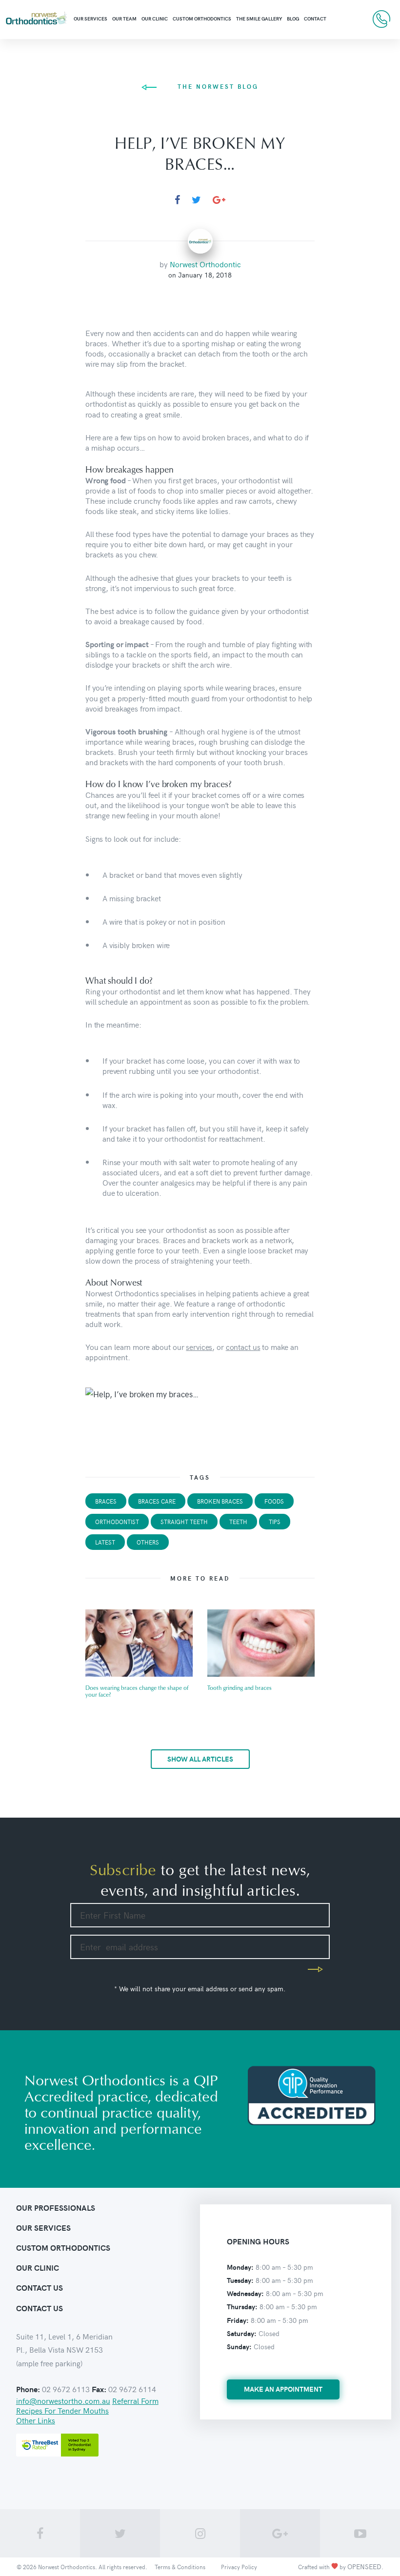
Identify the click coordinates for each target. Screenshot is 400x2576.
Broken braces (220, 1501)
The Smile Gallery (259, 19)
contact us (243, 1347)
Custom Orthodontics (202, 19)
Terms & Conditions (180, 2567)
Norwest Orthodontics (67, 2567)
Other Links (36, 2420)
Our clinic (155, 19)
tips (275, 1522)
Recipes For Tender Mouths (62, 2410)
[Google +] (219, 200)
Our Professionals (56, 2208)
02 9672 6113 (381, 19)
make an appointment (283, 2389)
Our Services (90, 19)
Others (148, 1542)
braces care (157, 1501)
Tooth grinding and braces (240, 1688)
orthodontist (117, 1522)
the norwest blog (218, 86)
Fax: (99, 2389)
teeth (238, 1522)
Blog (293, 19)
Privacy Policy (239, 2567)
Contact (315, 19)
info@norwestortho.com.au (63, 2400)
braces (106, 1501)
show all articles (200, 1759)
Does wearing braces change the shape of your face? (137, 1692)
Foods (274, 1501)
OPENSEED (364, 2566)
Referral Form (135, 2400)
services (199, 1347)
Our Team (124, 19)
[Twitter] (196, 200)
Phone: (28, 2389)
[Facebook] (177, 200)
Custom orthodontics (63, 2248)
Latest (105, 1542)
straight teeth (184, 1522)
